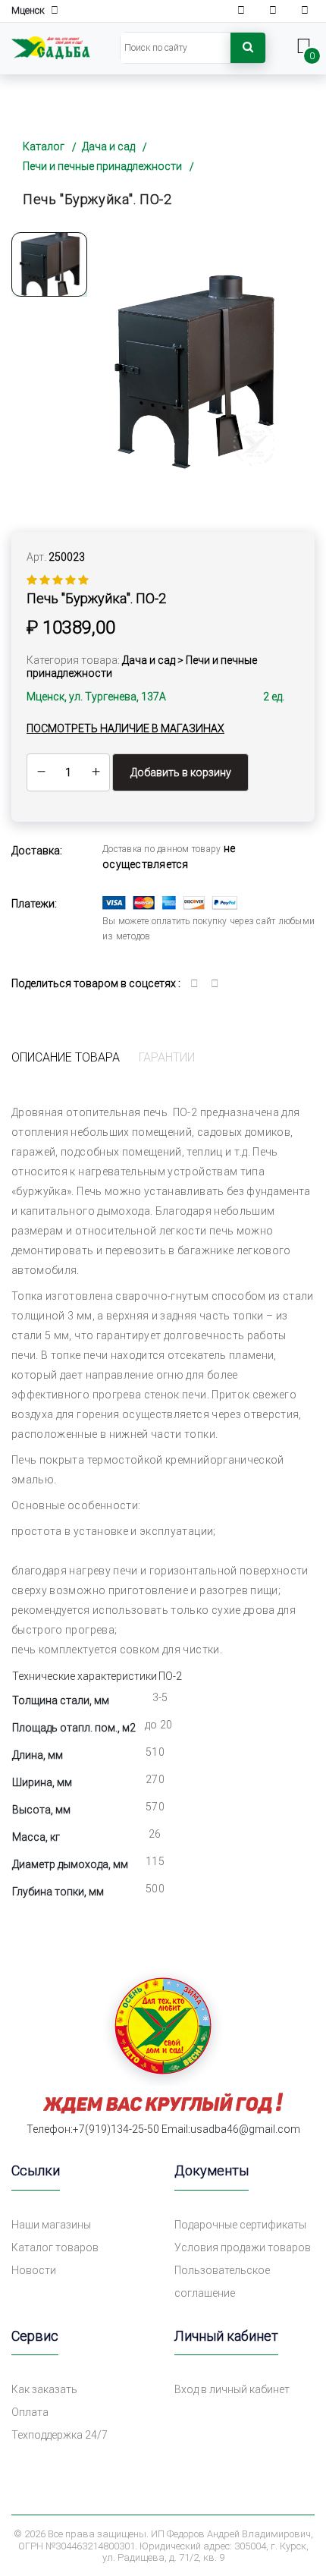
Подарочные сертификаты (240, 2225)
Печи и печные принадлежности (102, 166)
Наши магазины (51, 2225)
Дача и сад (108, 146)
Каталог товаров (55, 2247)
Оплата (30, 2412)
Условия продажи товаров (243, 2247)
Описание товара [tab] (66, 1057)
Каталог (44, 146)
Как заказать (44, 2389)
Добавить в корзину (181, 772)
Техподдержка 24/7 (60, 2435)
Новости (34, 2270)
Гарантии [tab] (167, 1057)
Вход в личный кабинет (232, 2389)
